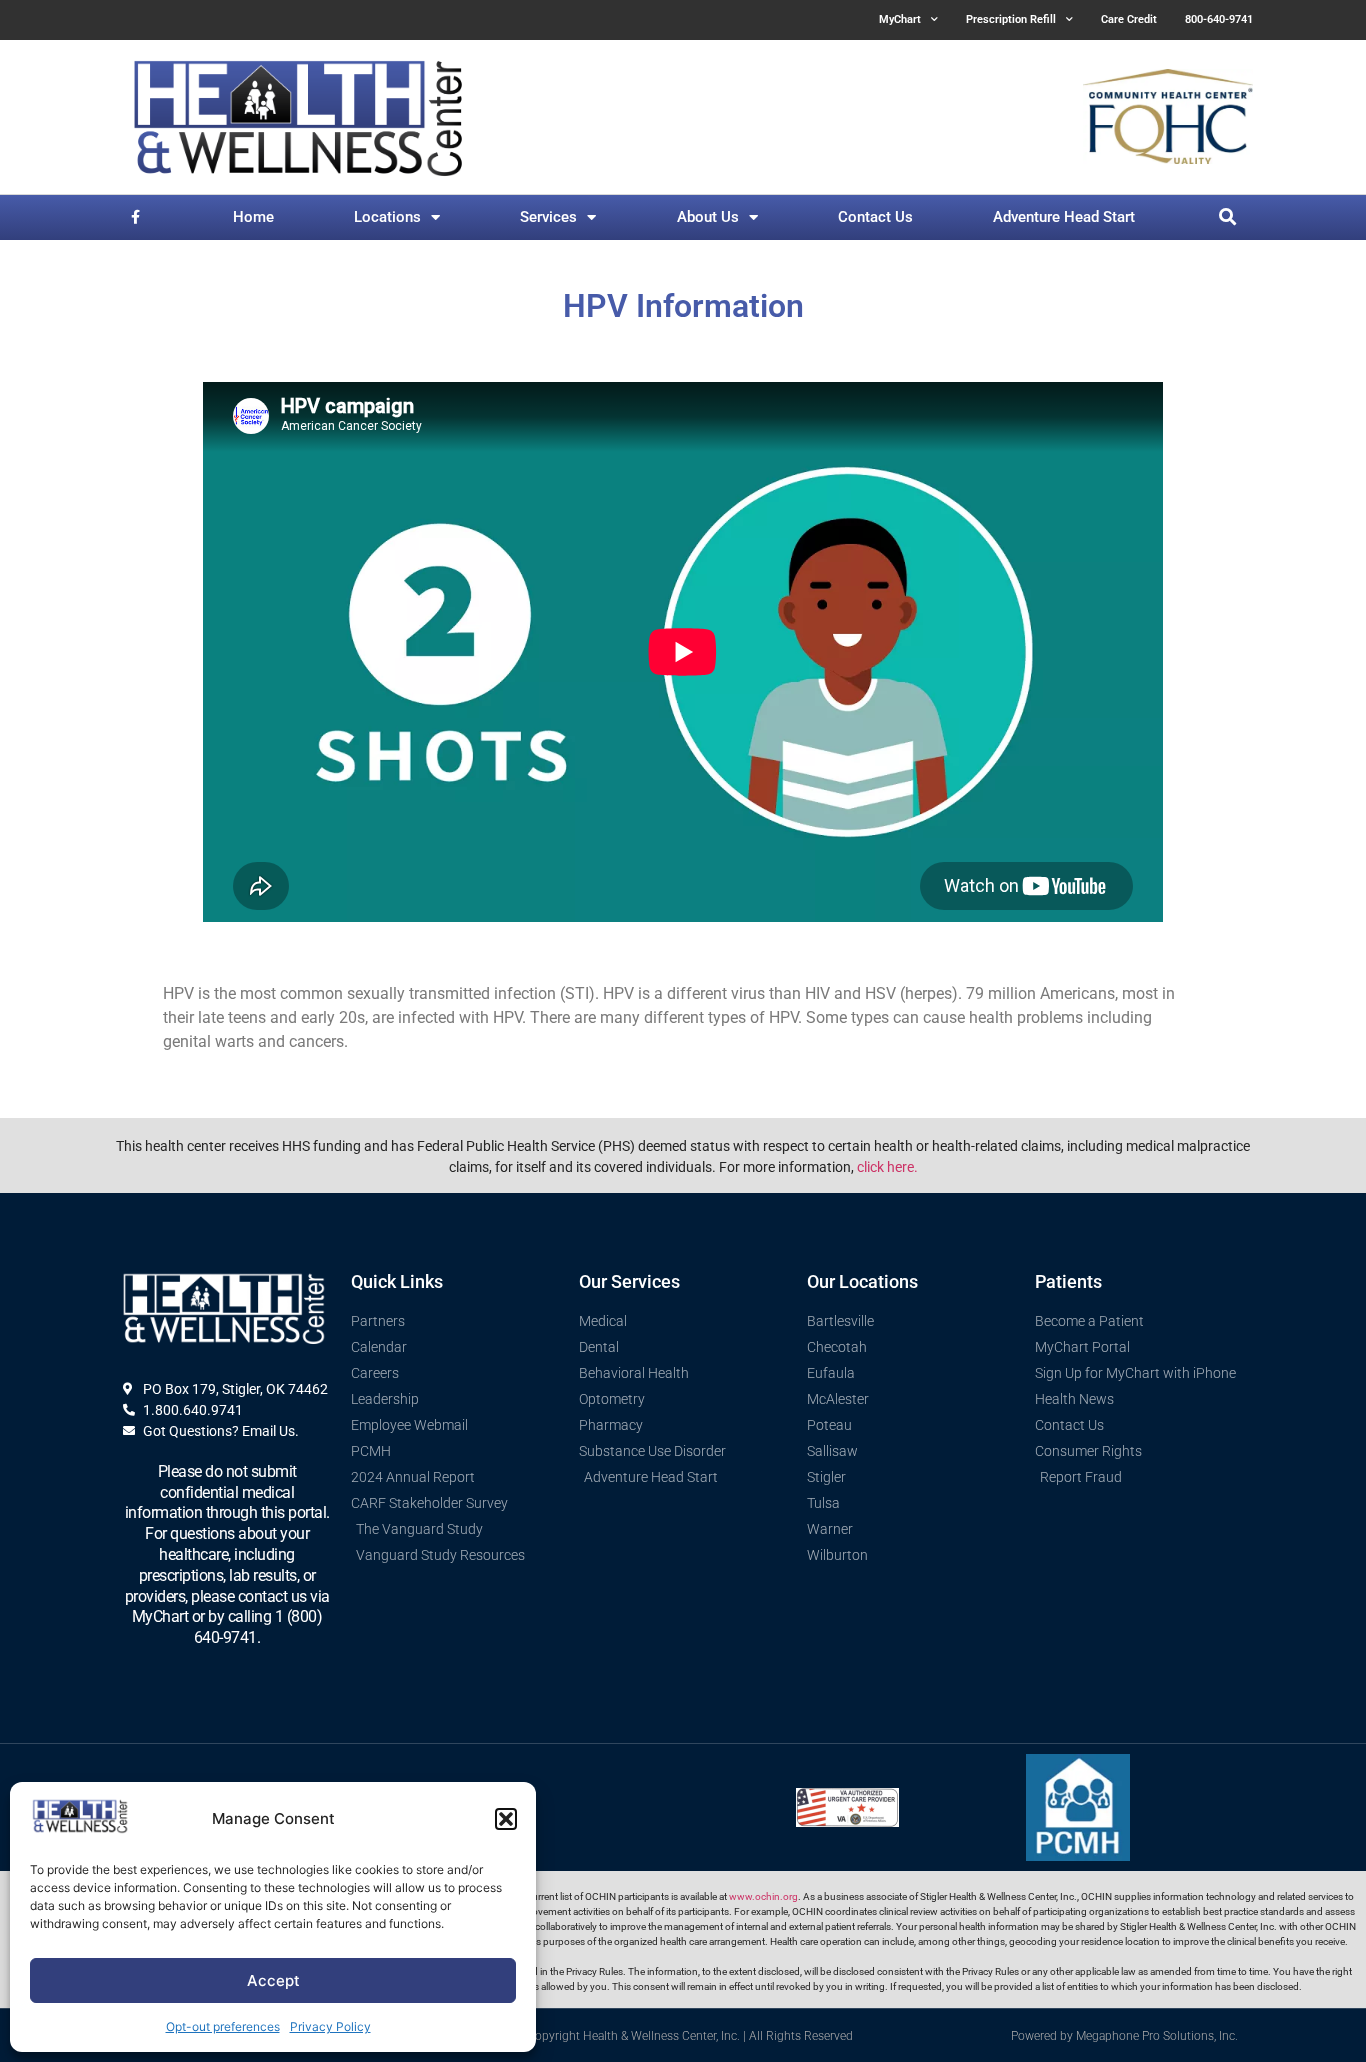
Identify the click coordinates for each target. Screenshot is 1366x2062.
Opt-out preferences (223, 2026)
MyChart (900, 19)
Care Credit (1129, 19)
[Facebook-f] (135, 217)
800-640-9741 (1219, 19)
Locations (387, 217)
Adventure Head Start (1064, 217)
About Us (708, 217)
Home (253, 217)
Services (548, 217)
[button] (506, 1819)
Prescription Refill (1011, 19)
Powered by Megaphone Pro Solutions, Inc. (1124, 2036)
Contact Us (875, 217)
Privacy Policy (330, 2026)
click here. (887, 1167)
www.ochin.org (763, 1896)
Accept (273, 1980)
